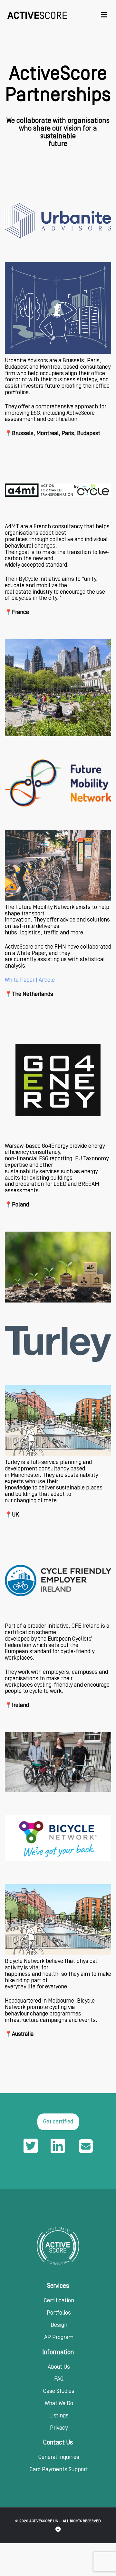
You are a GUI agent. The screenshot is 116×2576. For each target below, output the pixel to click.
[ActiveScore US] (37, 15)
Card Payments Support (59, 2470)
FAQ (59, 2379)
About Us (59, 2367)
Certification (59, 2301)
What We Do (59, 2404)
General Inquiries (59, 2457)
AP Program (59, 2337)
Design (59, 2325)
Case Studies (59, 2391)
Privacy (59, 2428)
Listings (59, 2416)
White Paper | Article (30, 980)
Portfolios (59, 2313)
